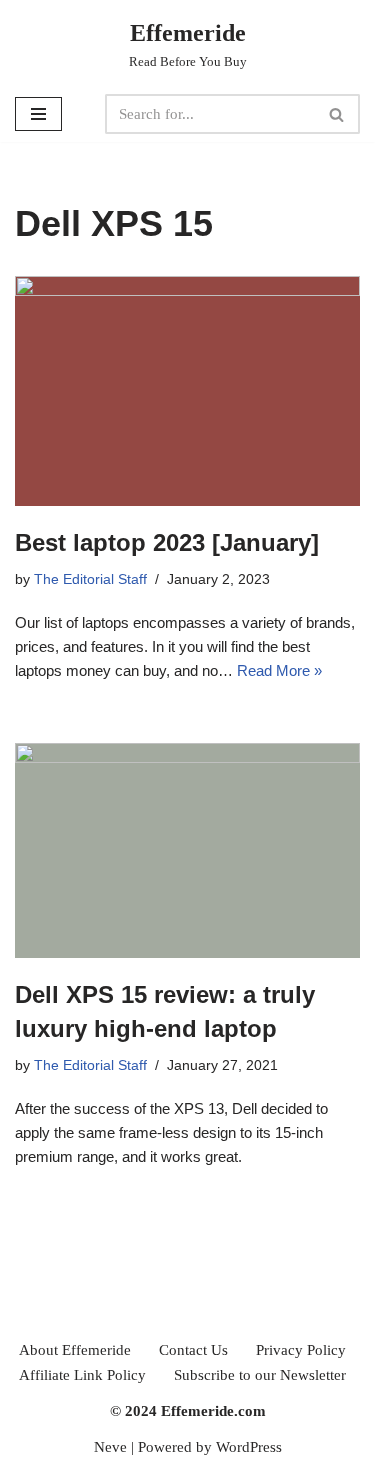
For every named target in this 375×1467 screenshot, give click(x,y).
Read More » (279, 670)
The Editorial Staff (90, 579)
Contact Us (193, 1350)
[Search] (337, 114)
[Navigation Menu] (38, 114)
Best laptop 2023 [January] (167, 542)
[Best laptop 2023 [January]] (187, 391)
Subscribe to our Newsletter (260, 1375)
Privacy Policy (301, 1350)
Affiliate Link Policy (82, 1375)
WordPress (249, 1447)
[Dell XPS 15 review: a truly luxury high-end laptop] (187, 850)
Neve (110, 1447)
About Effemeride (75, 1350)
